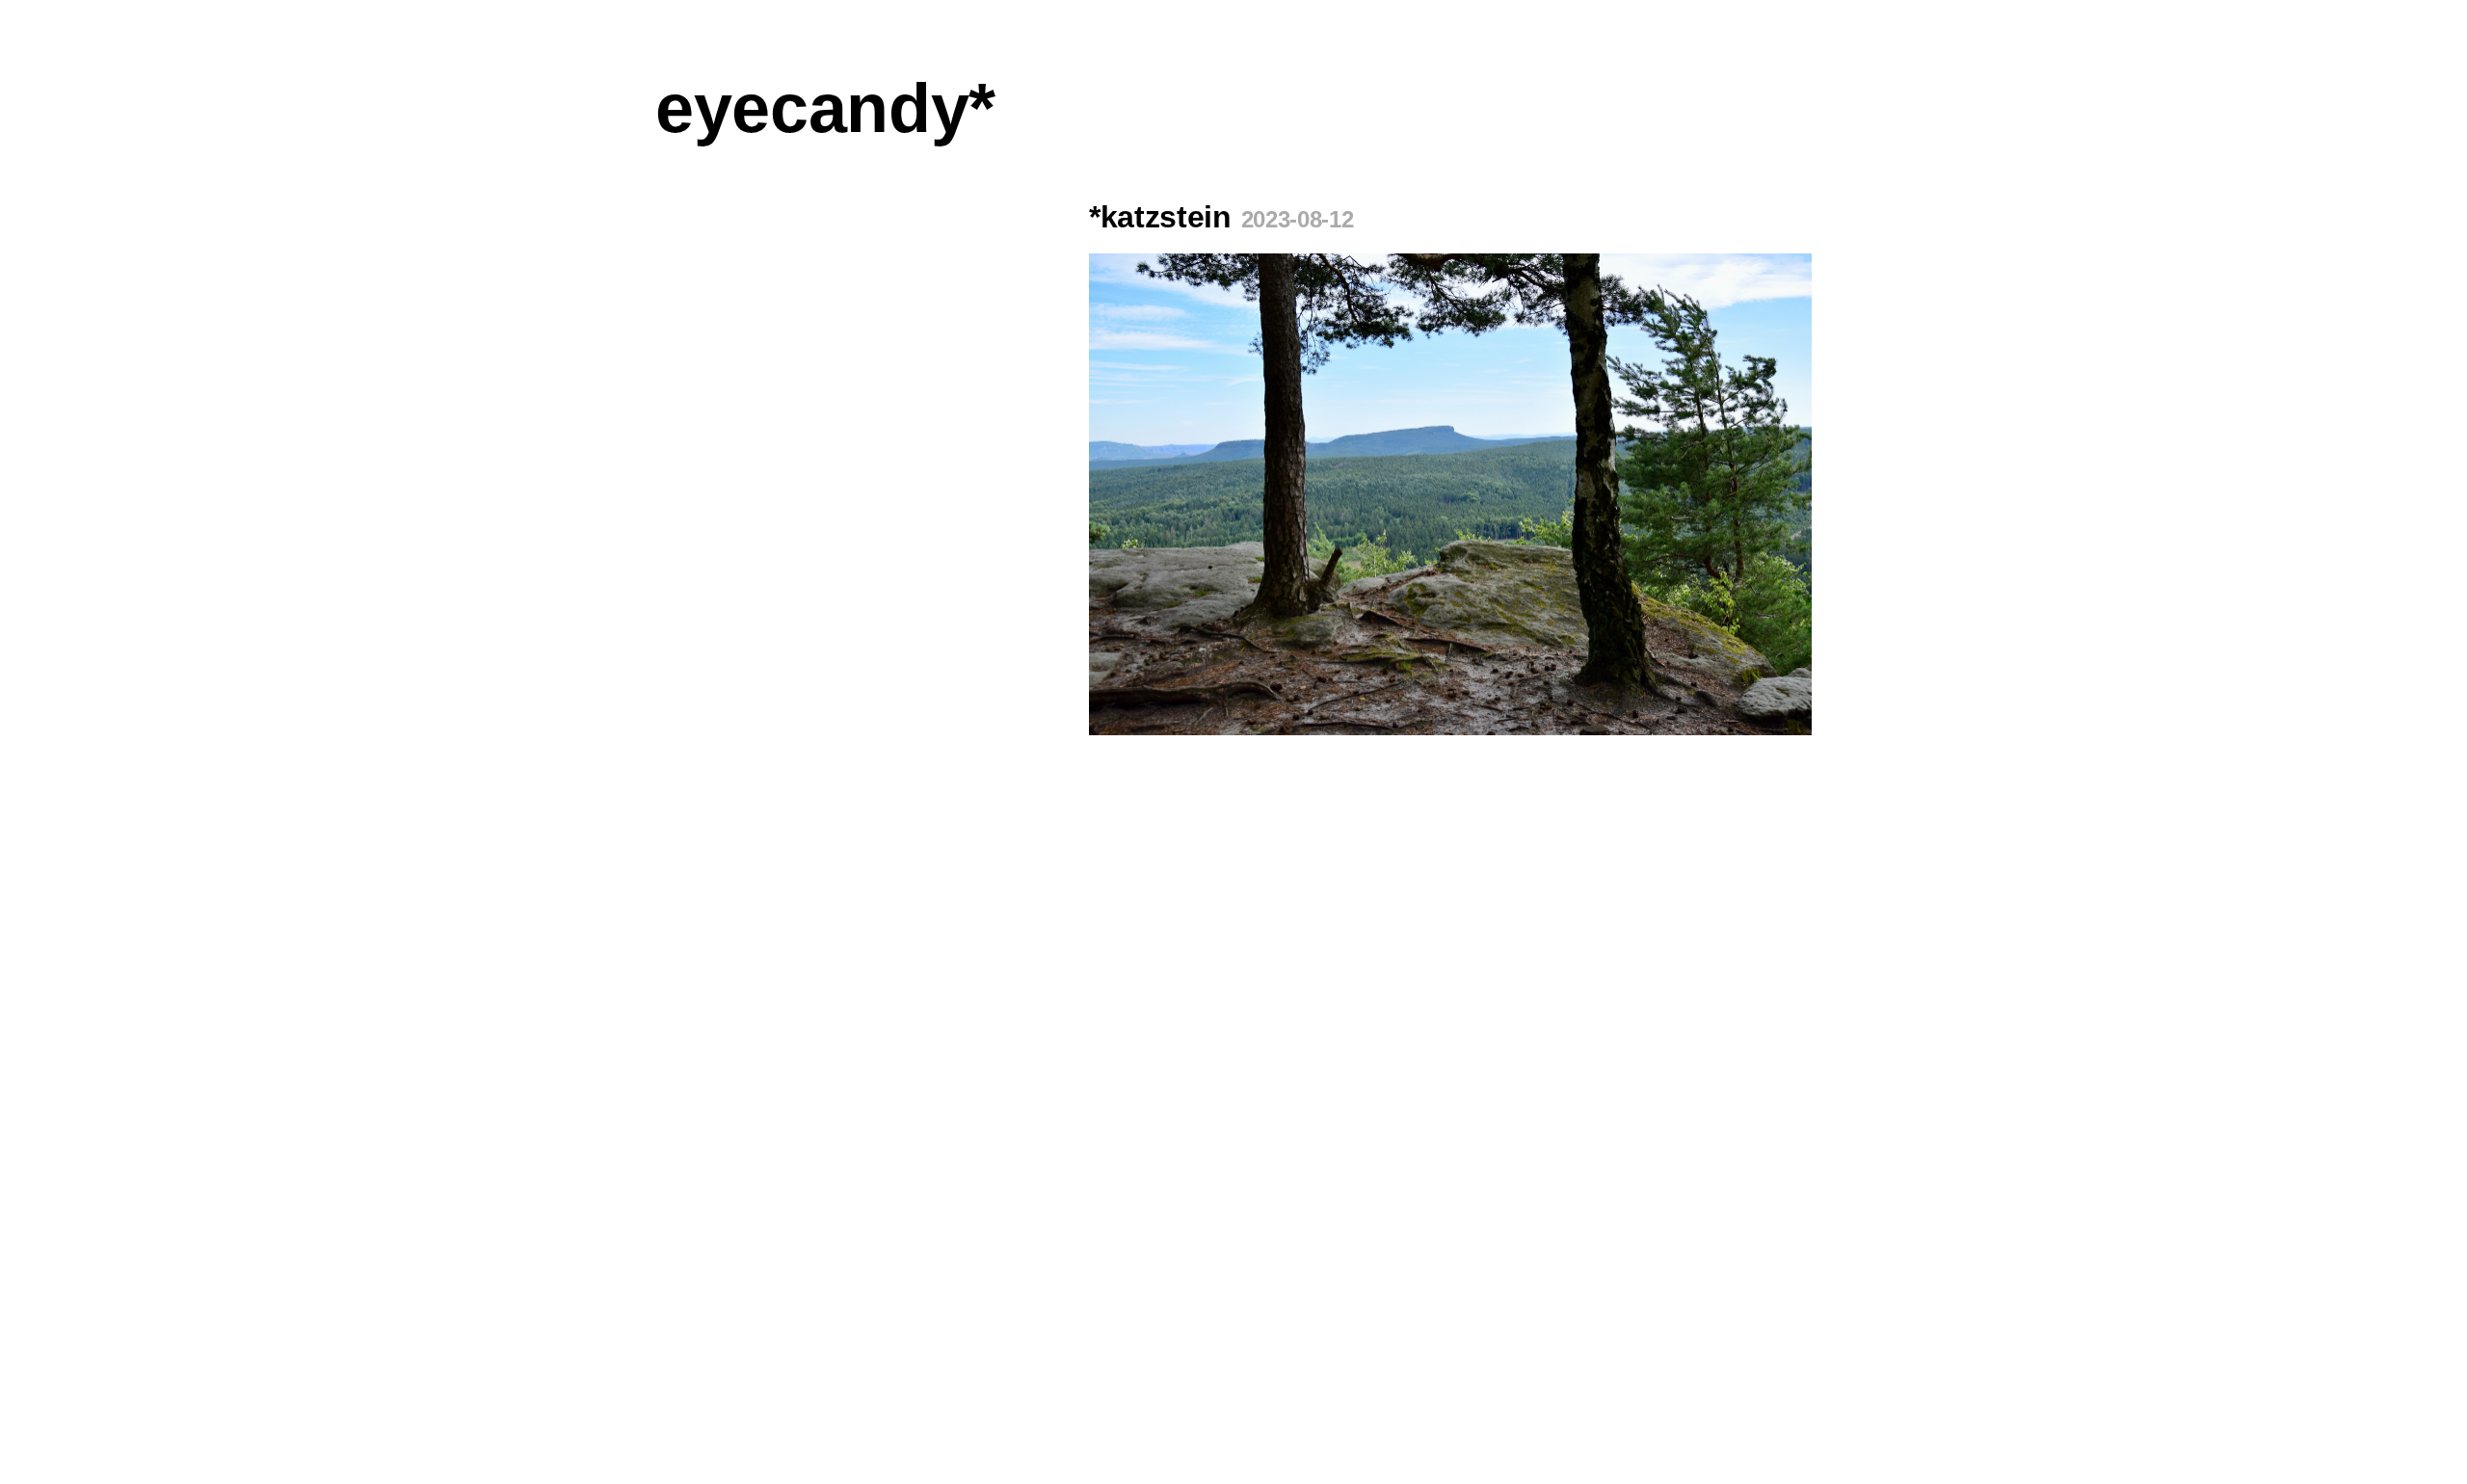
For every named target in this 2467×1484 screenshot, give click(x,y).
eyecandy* (825, 108)
